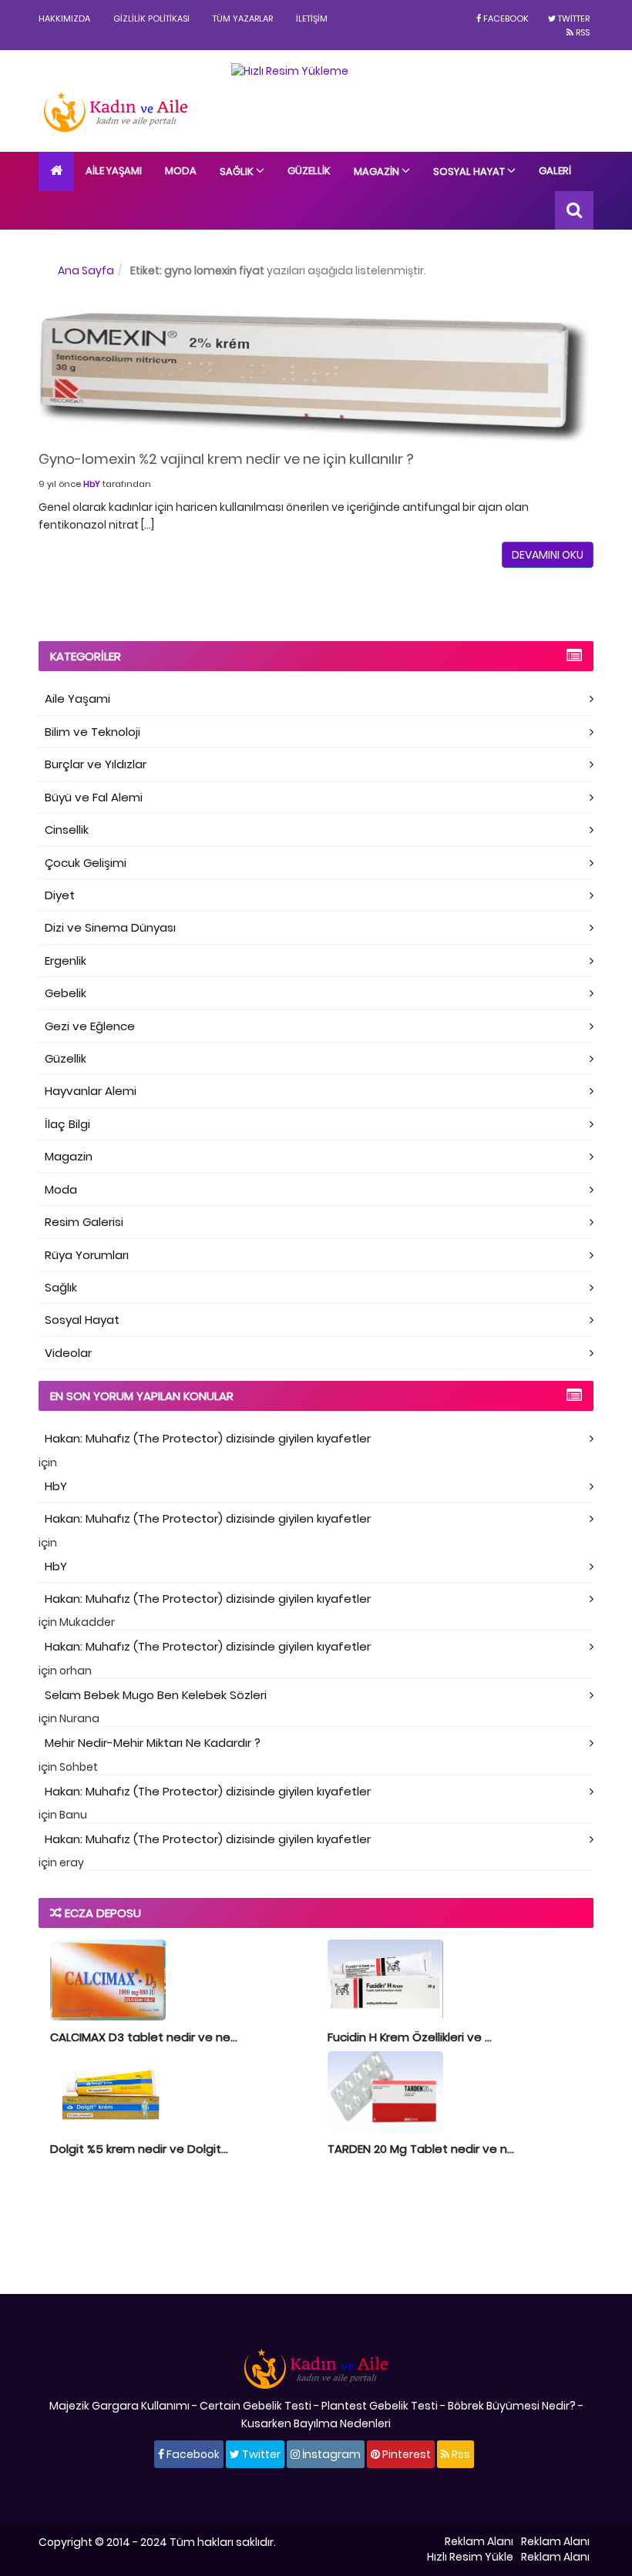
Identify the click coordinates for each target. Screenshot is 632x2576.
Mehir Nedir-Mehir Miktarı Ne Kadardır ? (153, 1743)
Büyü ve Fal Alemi (94, 797)
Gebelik (66, 993)
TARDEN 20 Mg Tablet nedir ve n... (421, 2149)
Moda (181, 171)
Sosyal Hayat (470, 171)
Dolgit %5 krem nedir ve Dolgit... (139, 2149)
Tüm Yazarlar (243, 18)
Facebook (505, 18)
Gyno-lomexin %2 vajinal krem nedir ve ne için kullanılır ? (226, 459)
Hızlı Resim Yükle (470, 2557)
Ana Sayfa (86, 270)
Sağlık (238, 171)
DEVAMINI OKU (548, 555)
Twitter (573, 18)
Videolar (68, 1353)
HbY (92, 484)
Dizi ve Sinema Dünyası (110, 927)
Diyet (60, 895)
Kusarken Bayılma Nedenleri (316, 2423)
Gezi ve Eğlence (90, 1026)
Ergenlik (66, 961)
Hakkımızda (64, 18)
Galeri (555, 171)
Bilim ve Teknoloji (92, 732)
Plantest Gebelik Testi (380, 2406)
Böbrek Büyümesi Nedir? (512, 2406)
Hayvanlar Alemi (91, 1091)
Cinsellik (67, 830)
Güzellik (309, 171)
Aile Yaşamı (114, 171)
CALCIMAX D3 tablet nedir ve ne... (144, 2037)
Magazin (378, 171)
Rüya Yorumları (87, 1255)
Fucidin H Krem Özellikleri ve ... (410, 2037)
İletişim (312, 18)
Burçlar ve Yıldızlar (96, 764)
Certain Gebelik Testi (255, 2406)
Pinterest (405, 2454)
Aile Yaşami (77, 699)
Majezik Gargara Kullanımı (119, 2406)
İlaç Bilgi (67, 1124)
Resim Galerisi (84, 1222)
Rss (582, 32)
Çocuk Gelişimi (86, 863)
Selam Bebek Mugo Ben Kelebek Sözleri (156, 1695)
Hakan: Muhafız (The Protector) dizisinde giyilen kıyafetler (208, 1438)
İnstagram (330, 2454)
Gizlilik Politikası (151, 18)
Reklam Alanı (479, 2541)
